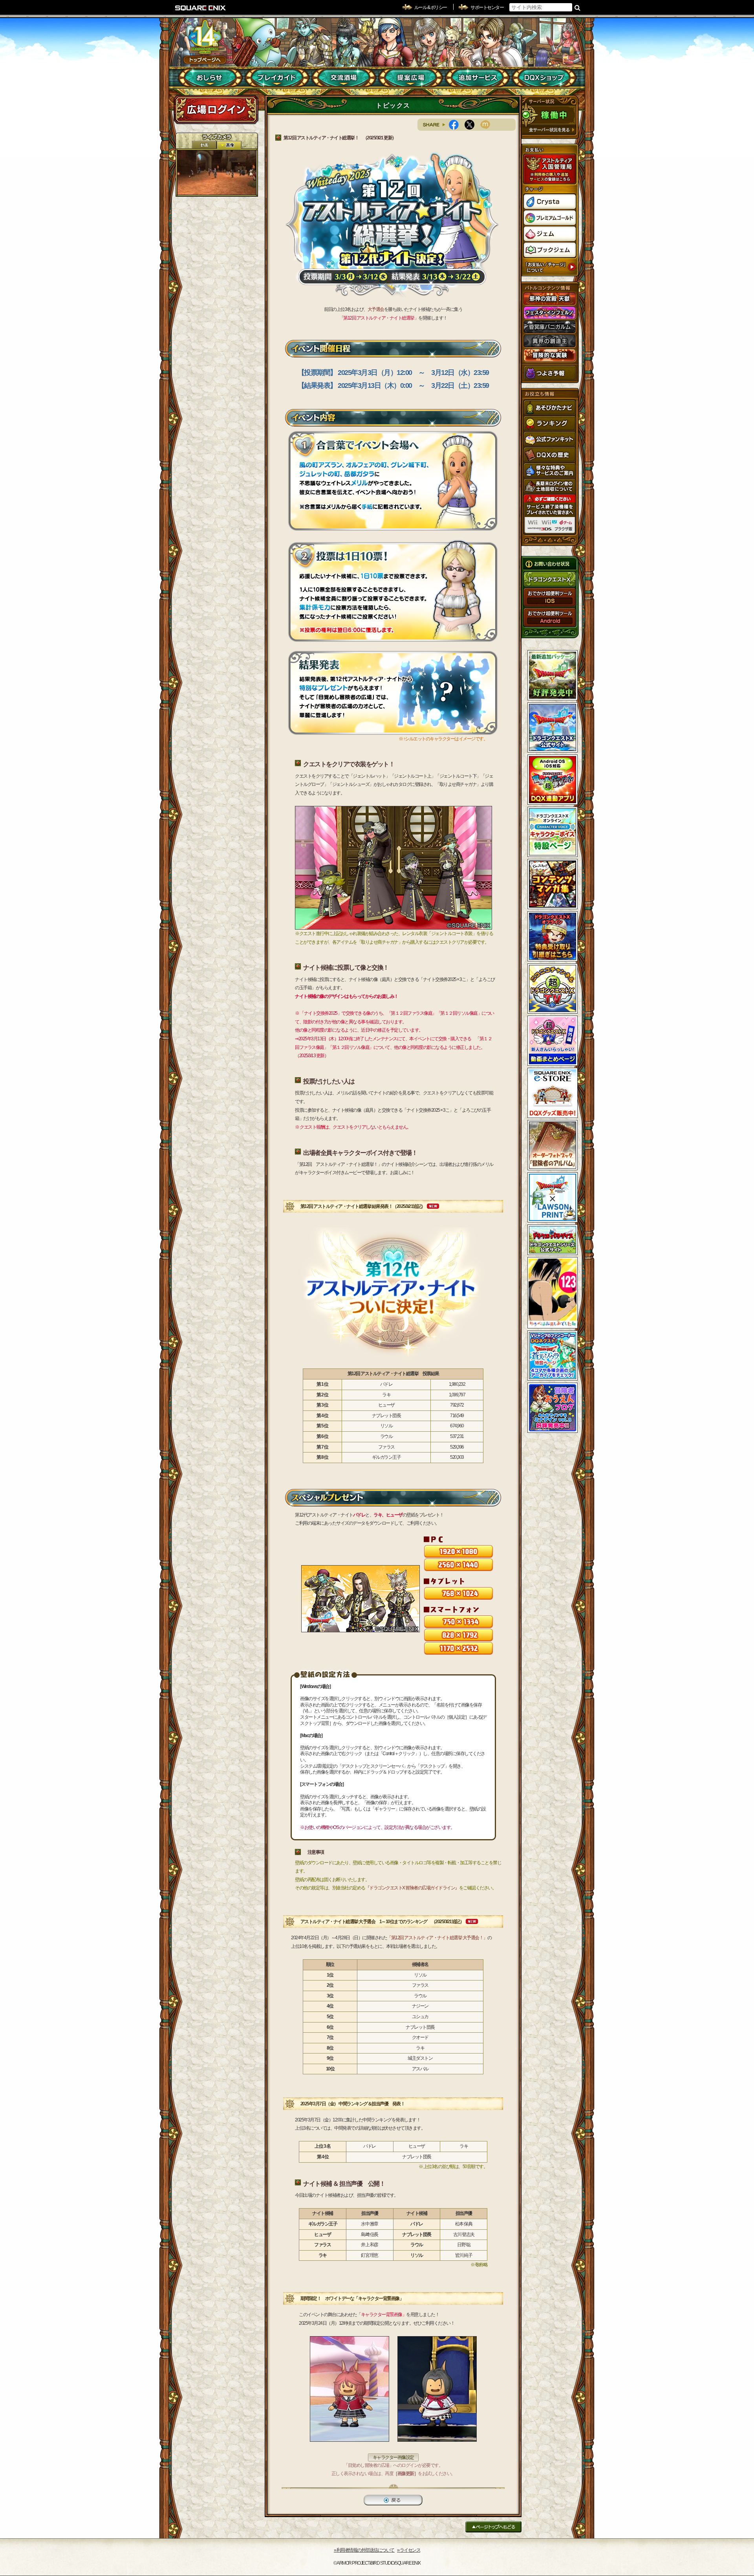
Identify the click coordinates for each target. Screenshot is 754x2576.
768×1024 (458, 1593)
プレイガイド (277, 78)
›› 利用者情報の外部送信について (364, 2550)
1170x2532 (458, 1648)
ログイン (216, 110)
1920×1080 (458, 1551)
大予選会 (376, 309)
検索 (577, 7)
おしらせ (210, 78)
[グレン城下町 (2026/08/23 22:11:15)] (217, 173)
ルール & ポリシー (431, 7)
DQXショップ (544, 78)
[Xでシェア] (472, 125)
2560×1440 (458, 1565)
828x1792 (458, 1635)
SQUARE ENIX (201, 8)
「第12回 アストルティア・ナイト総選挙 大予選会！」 (437, 1938)
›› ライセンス (409, 2550)
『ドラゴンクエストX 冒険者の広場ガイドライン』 (412, 1888)
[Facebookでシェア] (457, 125)
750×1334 (458, 1622)
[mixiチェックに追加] (488, 125)
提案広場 (411, 78)
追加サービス (477, 78)
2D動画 (204, 145)
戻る (393, 2500)
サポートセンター (487, 7)
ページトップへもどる (493, 2527)
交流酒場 (344, 78)
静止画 (229, 145)
